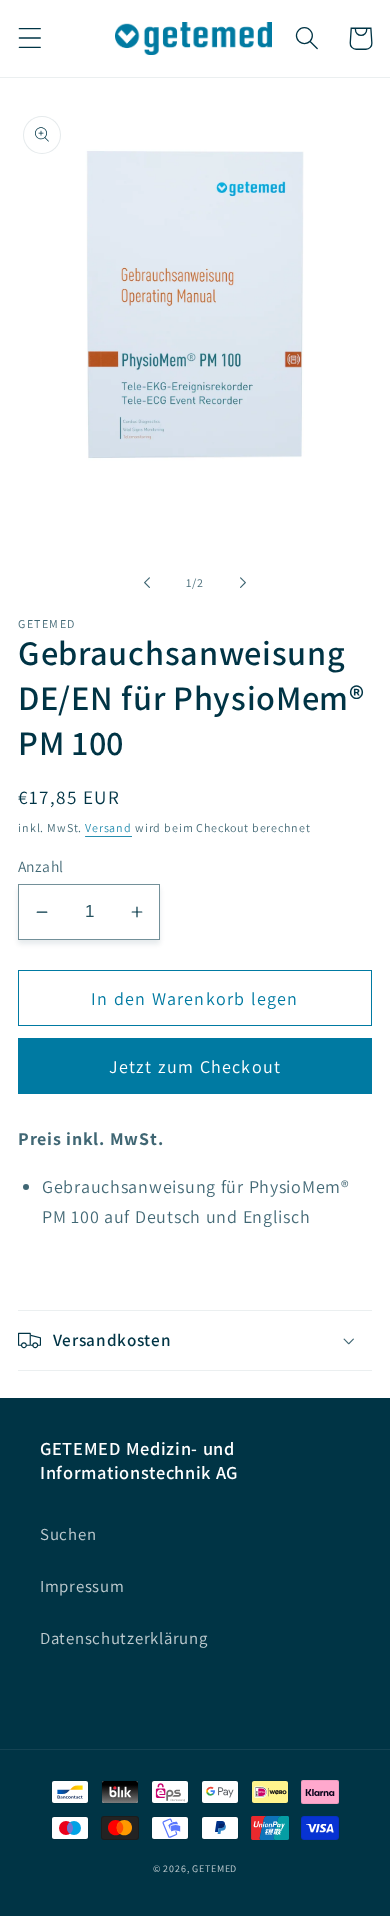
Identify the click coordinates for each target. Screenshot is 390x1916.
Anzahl (41, 866)
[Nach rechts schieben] (243, 583)
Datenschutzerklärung (123, 1638)
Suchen (68, 1534)
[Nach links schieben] (147, 583)
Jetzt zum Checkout (195, 1066)
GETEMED (214, 1868)
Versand (108, 827)
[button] (30, 38)
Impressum (82, 1586)
